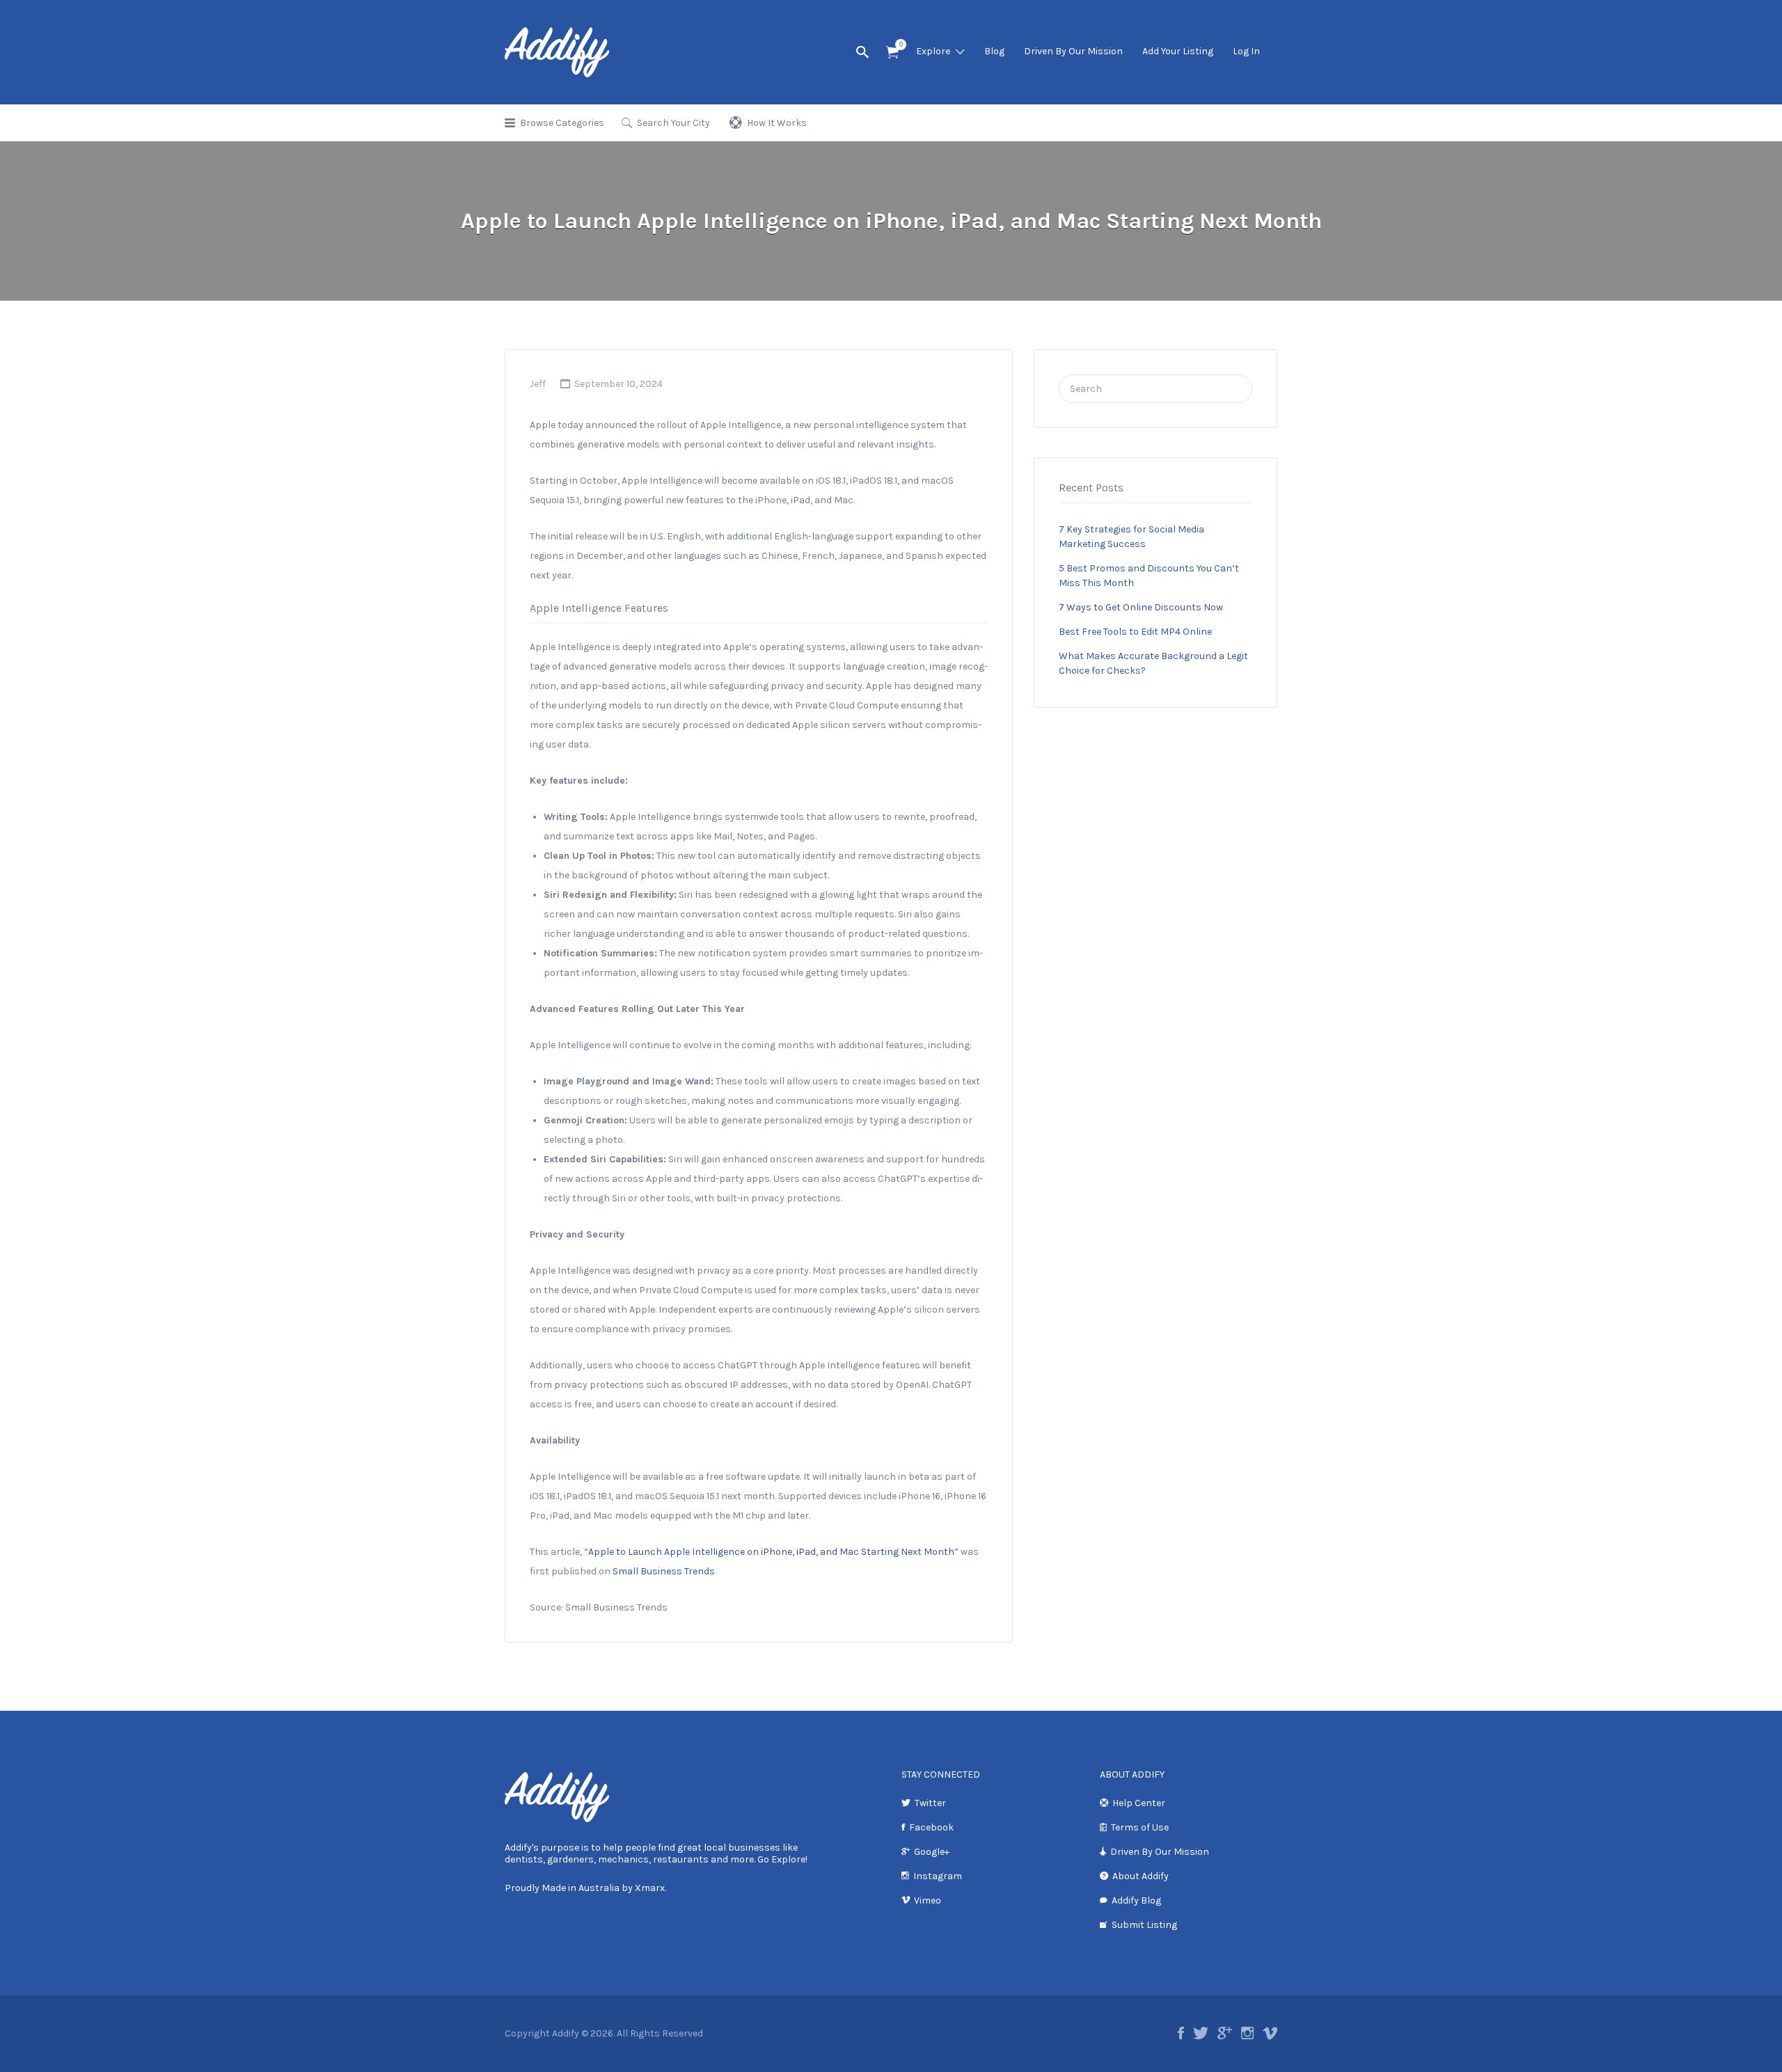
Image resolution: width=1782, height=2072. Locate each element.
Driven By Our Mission (1073, 51)
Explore (933, 51)
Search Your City (673, 123)
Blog (994, 51)
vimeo (1270, 2033)
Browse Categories (562, 123)
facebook (1181, 2033)
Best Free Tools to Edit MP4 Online (1135, 632)
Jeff (538, 384)
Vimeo (928, 1900)
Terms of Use (1140, 1827)
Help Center (1139, 1803)
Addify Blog (1136, 1900)
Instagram (938, 1876)
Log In (1246, 51)
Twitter (930, 1803)
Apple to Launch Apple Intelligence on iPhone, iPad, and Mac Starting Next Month (771, 1552)
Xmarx (650, 1888)
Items (892, 53)
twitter (1201, 2033)
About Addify (1141, 1876)
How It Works (777, 123)
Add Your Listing (1178, 51)
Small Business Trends (664, 1571)
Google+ (932, 1852)
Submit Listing (1144, 1925)
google (1225, 2033)
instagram (1247, 2033)
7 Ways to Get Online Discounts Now (1141, 607)
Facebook (931, 1827)
